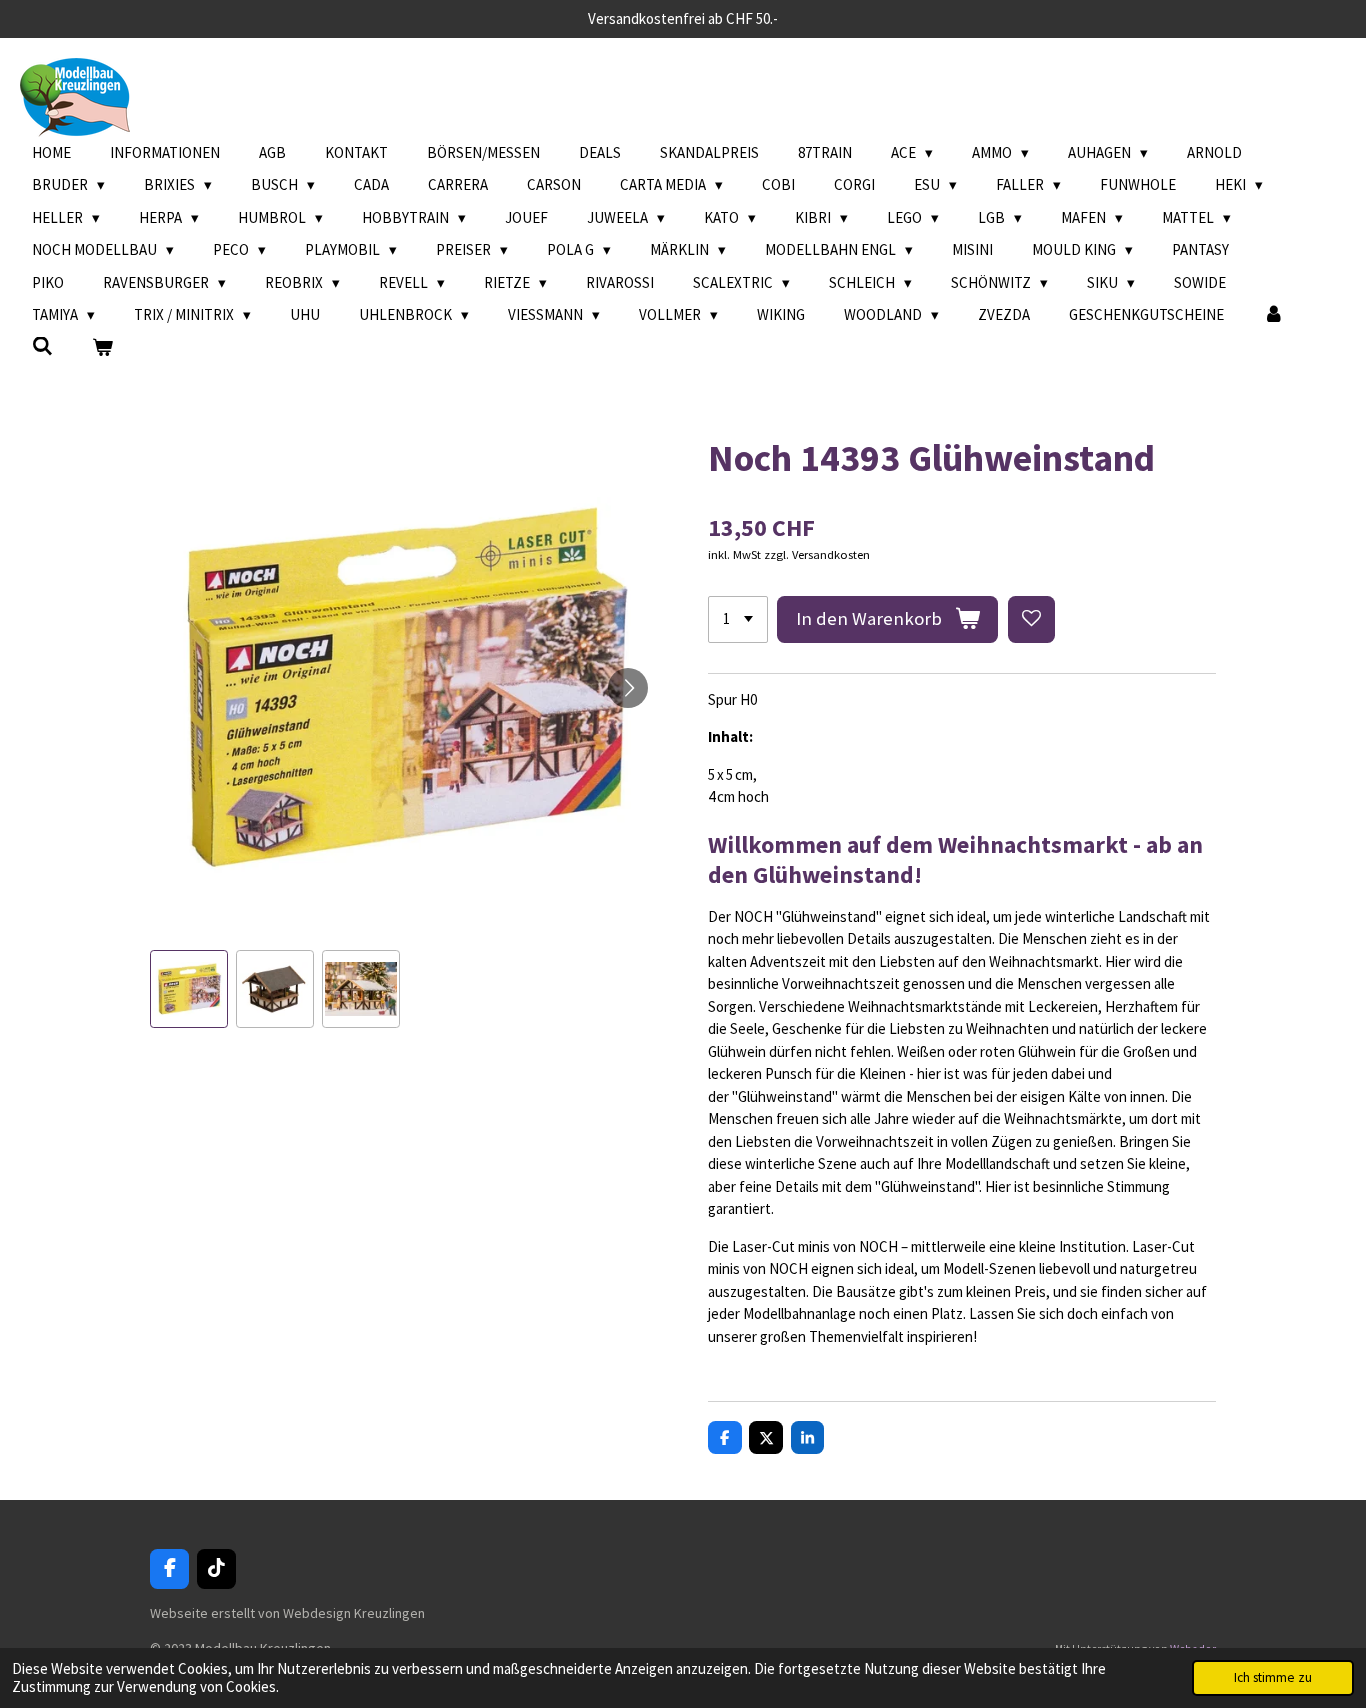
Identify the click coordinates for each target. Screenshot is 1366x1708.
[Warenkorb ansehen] (102, 348)
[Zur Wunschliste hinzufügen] (1031, 619)
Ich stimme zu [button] (1273, 1677)
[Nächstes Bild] (628, 688)
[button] (189, 989)
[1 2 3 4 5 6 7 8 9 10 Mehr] (738, 619)
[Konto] (1273, 315)
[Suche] (42, 346)
